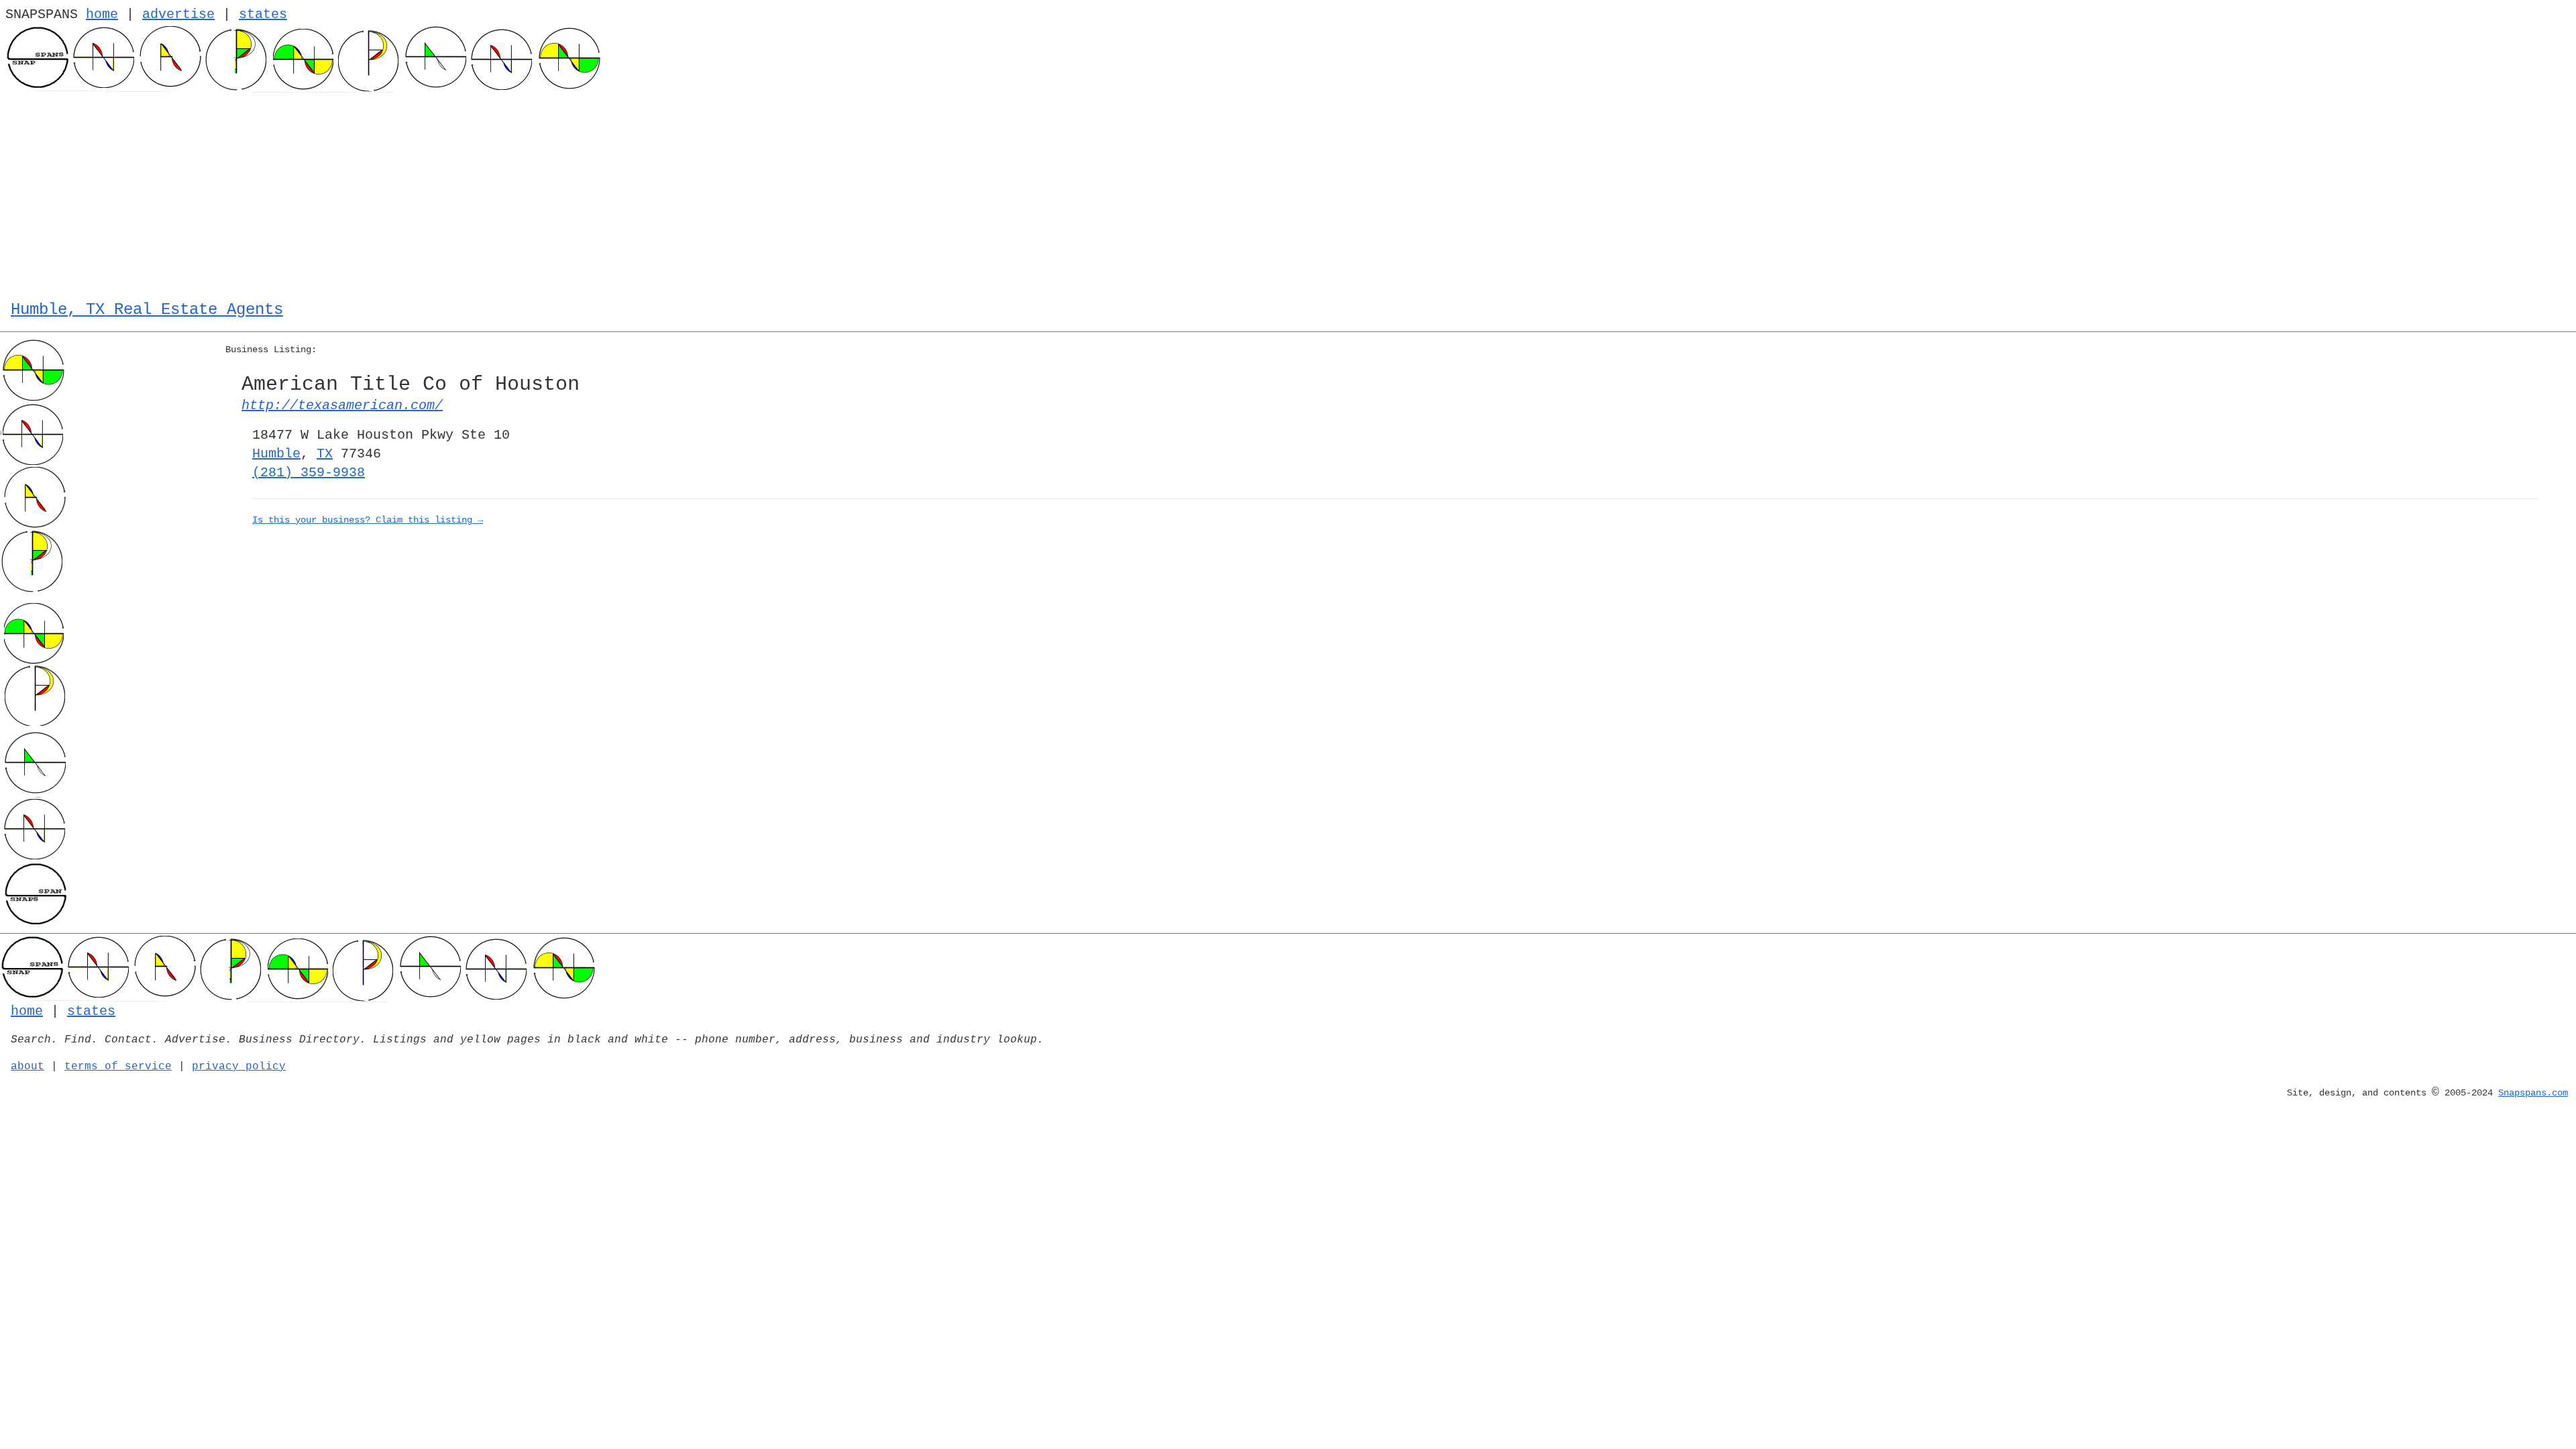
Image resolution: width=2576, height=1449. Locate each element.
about (28, 1067)
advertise (178, 14)
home (102, 14)
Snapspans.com (2533, 1093)
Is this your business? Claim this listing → (368, 520)
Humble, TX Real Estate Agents (147, 310)
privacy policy (239, 1067)
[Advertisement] (1288, 193)
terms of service (118, 1067)
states (263, 14)
